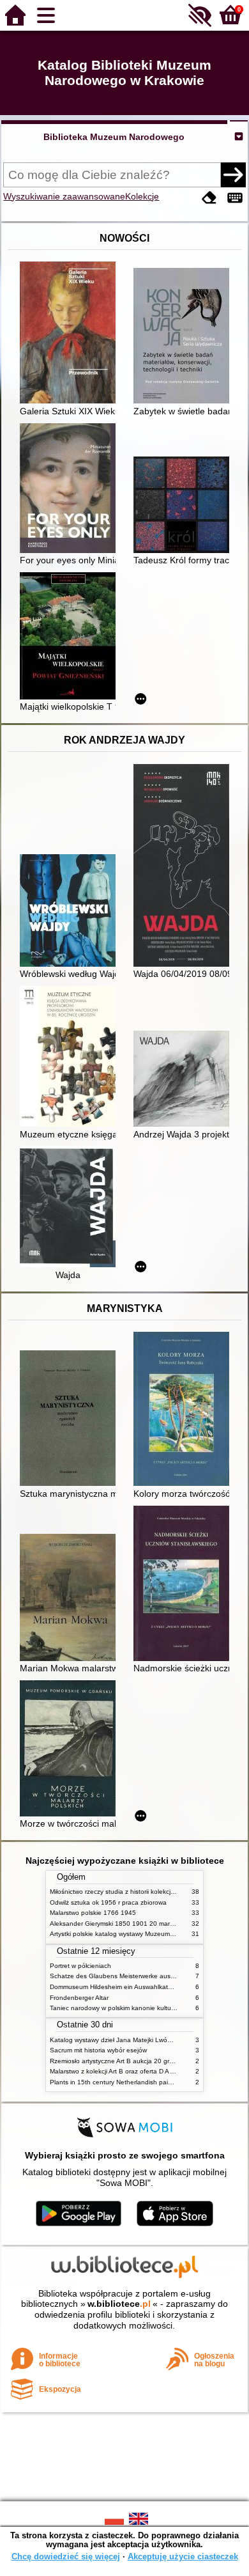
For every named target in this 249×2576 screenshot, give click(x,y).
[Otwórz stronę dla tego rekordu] (71, 334)
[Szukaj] (233, 175)
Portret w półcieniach (80, 1966)
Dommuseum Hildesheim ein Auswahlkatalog (115, 1987)
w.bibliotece (119, 2304)
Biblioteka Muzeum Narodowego (114, 137)
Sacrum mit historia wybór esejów (98, 2050)
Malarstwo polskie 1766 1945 (93, 1913)
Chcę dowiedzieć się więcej (66, 2556)
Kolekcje (142, 196)
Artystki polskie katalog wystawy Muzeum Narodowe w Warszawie (146, 1934)
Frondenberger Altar (79, 1998)
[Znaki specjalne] (235, 198)
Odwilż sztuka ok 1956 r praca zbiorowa (108, 1902)
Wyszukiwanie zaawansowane (64, 196)
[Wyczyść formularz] (209, 198)
